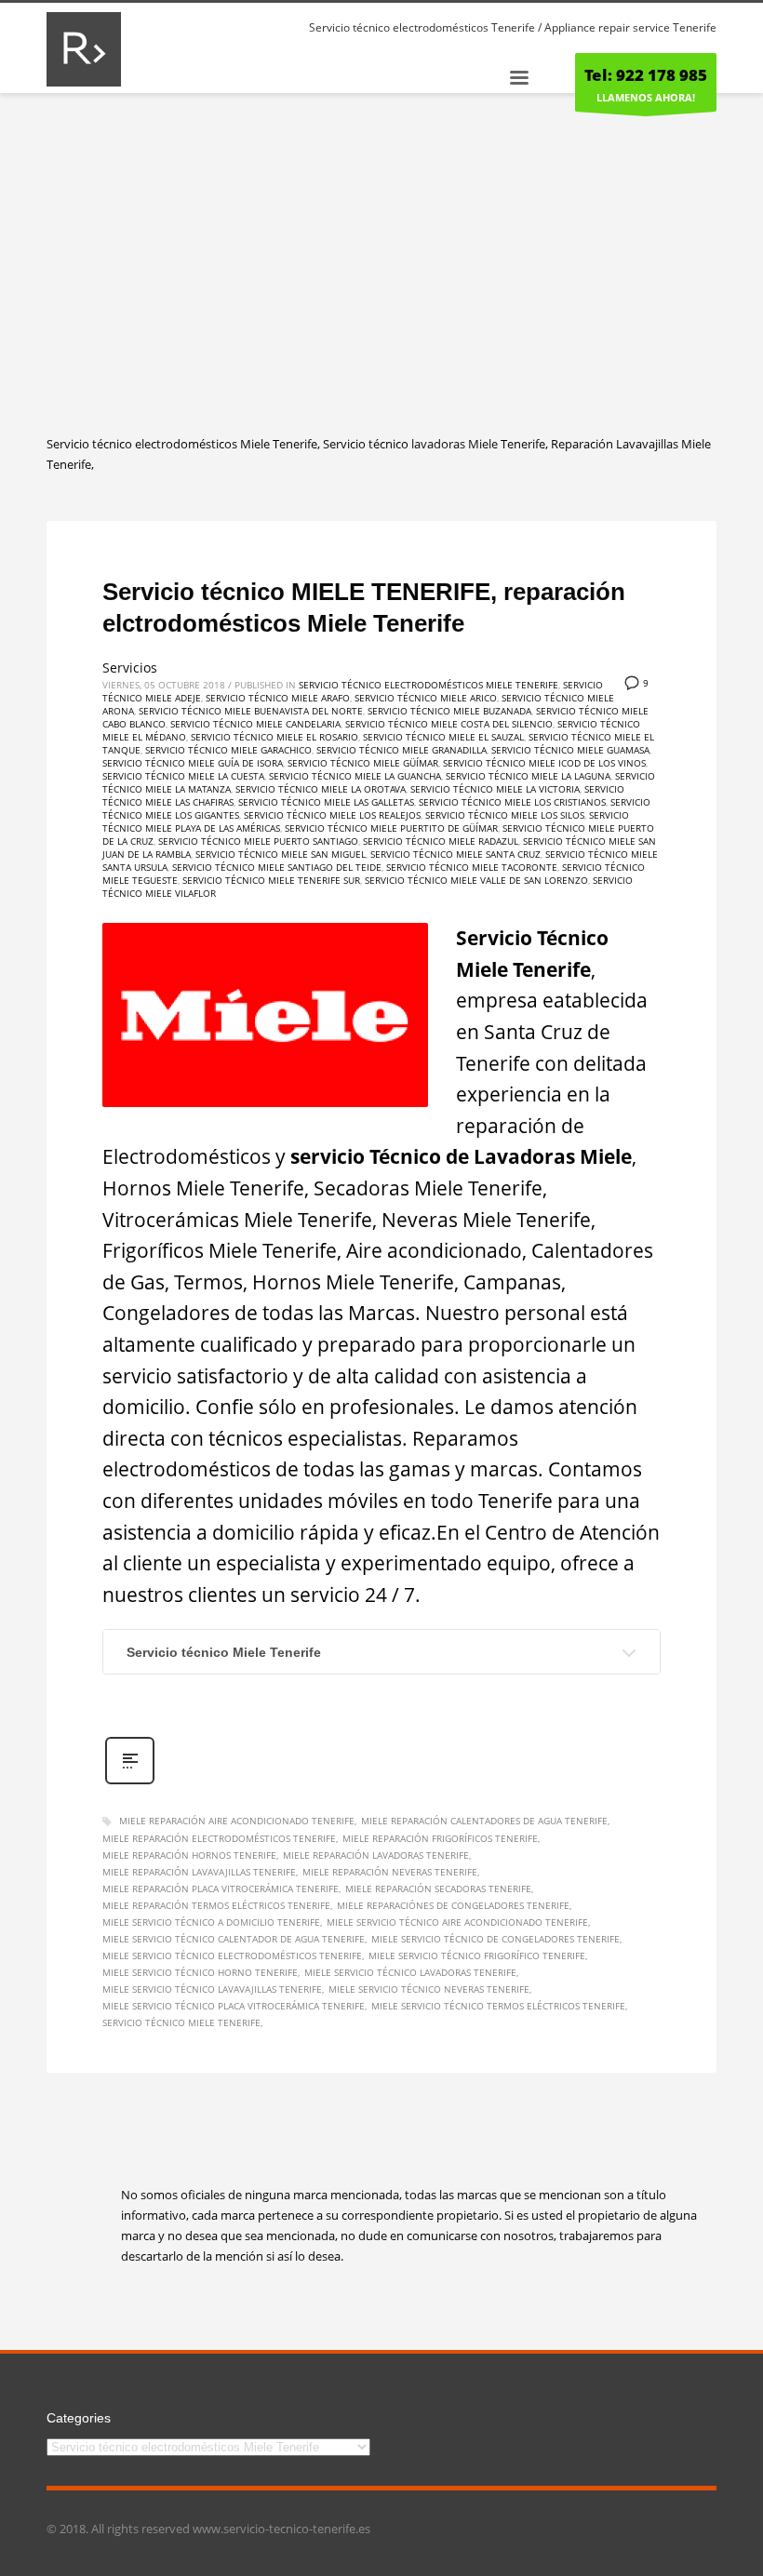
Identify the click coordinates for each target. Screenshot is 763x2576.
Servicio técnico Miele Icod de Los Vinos (544, 763)
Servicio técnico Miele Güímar (363, 763)
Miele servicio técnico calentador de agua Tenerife (234, 1939)
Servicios (130, 667)
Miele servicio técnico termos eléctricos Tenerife (498, 2006)
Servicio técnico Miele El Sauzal (443, 737)
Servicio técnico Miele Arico (426, 698)
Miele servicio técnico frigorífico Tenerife (477, 1955)
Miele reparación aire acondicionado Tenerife (237, 1821)
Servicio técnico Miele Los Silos (505, 815)
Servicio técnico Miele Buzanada (449, 711)
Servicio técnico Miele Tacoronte (472, 867)
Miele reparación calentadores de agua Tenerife (484, 1821)
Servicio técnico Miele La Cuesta (183, 776)
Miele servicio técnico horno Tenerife (200, 1972)
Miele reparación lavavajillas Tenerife (199, 1872)
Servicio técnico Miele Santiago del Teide (277, 867)
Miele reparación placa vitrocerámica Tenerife (221, 1889)
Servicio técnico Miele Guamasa (570, 750)
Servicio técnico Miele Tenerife (224, 1652)
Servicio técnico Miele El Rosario (274, 737)
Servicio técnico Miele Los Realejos (332, 815)
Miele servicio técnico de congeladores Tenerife (495, 1939)
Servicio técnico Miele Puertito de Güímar (391, 828)
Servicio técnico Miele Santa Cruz (455, 854)
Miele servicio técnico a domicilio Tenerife (211, 1922)
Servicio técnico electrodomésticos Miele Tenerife (428, 685)
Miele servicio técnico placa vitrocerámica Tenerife (234, 2006)
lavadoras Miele (455, 444)
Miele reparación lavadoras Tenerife (376, 1855)
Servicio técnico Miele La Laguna (528, 776)
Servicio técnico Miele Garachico (228, 750)
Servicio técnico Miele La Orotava (321, 789)
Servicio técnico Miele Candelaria (255, 724)
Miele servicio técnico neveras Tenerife (429, 1989)
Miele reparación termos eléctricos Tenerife (216, 1905)
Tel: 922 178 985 (646, 75)
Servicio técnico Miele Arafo (278, 698)
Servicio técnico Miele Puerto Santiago (258, 841)
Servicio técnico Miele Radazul (441, 841)
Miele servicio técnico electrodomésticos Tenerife (232, 1955)
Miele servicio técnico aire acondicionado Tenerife (457, 1922)
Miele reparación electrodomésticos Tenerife (219, 1838)
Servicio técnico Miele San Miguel (281, 854)
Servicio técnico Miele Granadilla (402, 750)
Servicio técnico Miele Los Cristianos (512, 802)
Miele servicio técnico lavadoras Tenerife (410, 1972)
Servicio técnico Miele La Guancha (355, 776)
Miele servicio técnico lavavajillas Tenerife (212, 1989)
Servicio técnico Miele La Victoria (495, 789)
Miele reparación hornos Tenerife (189, 1855)
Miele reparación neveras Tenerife (390, 1872)
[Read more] (130, 1782)
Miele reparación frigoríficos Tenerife (440, 1838)
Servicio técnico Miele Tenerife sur (271, 880)
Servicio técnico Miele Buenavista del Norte (251, 711)
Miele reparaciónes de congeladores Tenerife (453, 1905)
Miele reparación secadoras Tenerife (438, 1889)
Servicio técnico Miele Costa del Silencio (449, 724)
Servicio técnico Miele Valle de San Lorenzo (476, 880)
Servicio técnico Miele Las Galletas (326, 802)
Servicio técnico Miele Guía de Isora (193, 763)
